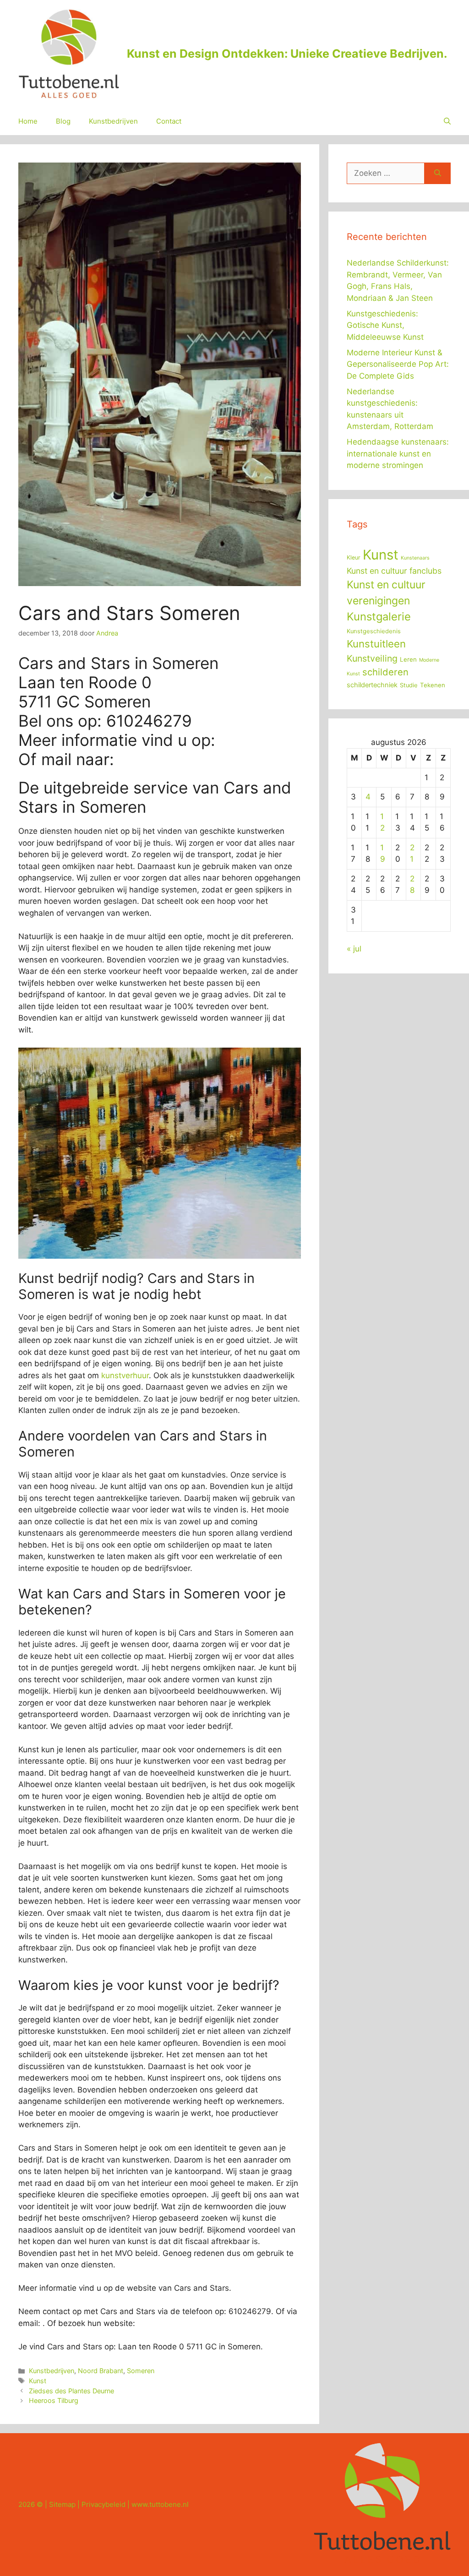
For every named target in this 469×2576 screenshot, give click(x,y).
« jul (354, 949)
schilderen (385, 672)
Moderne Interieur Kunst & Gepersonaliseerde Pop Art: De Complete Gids (398, 364)
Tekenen (433, 685)
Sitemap (62, 2504)
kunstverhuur (125, 1375)
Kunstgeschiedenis (374, 631)
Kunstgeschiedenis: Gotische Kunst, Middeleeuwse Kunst (385, 325)
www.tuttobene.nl (160, 2504)
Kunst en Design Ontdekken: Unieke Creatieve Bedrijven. (287, 54)
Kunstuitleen (376, 644)
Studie (409, 685)
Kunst (38, 2381)
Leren (408, 659)
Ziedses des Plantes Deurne (71, 2391)
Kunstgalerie (379, 617)
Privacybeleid (104, 2504)
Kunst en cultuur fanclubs (394, 571)
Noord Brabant (101, 2371)
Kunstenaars (415, 558)
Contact (169, 121)
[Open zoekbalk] (447, 121)
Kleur (354, 557)
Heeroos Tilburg (54, 2400)
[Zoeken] (438, 174)
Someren (141, 2371)
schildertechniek (372, 685)
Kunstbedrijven (113, 121)
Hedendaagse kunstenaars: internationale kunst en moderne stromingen (398, 454)
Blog (63, 121)
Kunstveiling (372, 658)
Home (28, 121)
